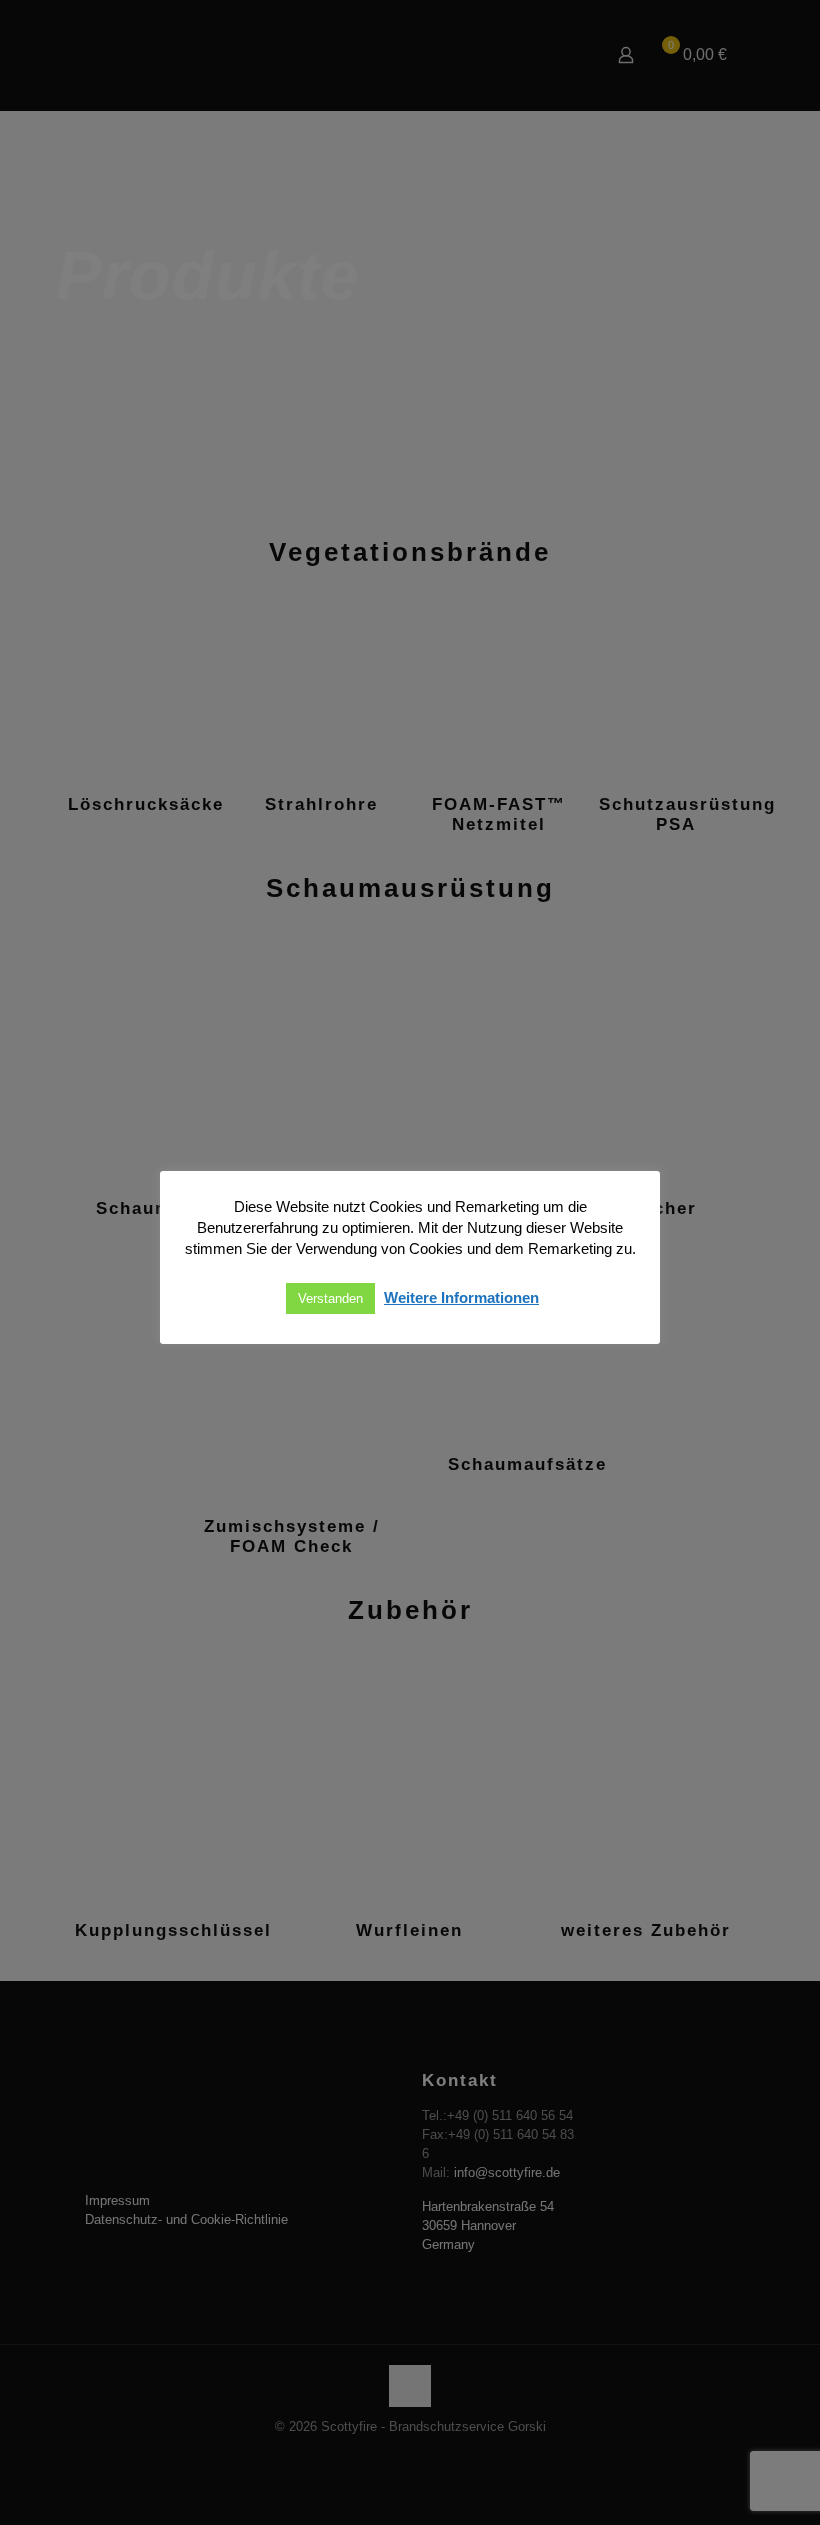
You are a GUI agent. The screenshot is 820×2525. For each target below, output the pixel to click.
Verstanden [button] (330, 1298)
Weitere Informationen (461, 1297)
